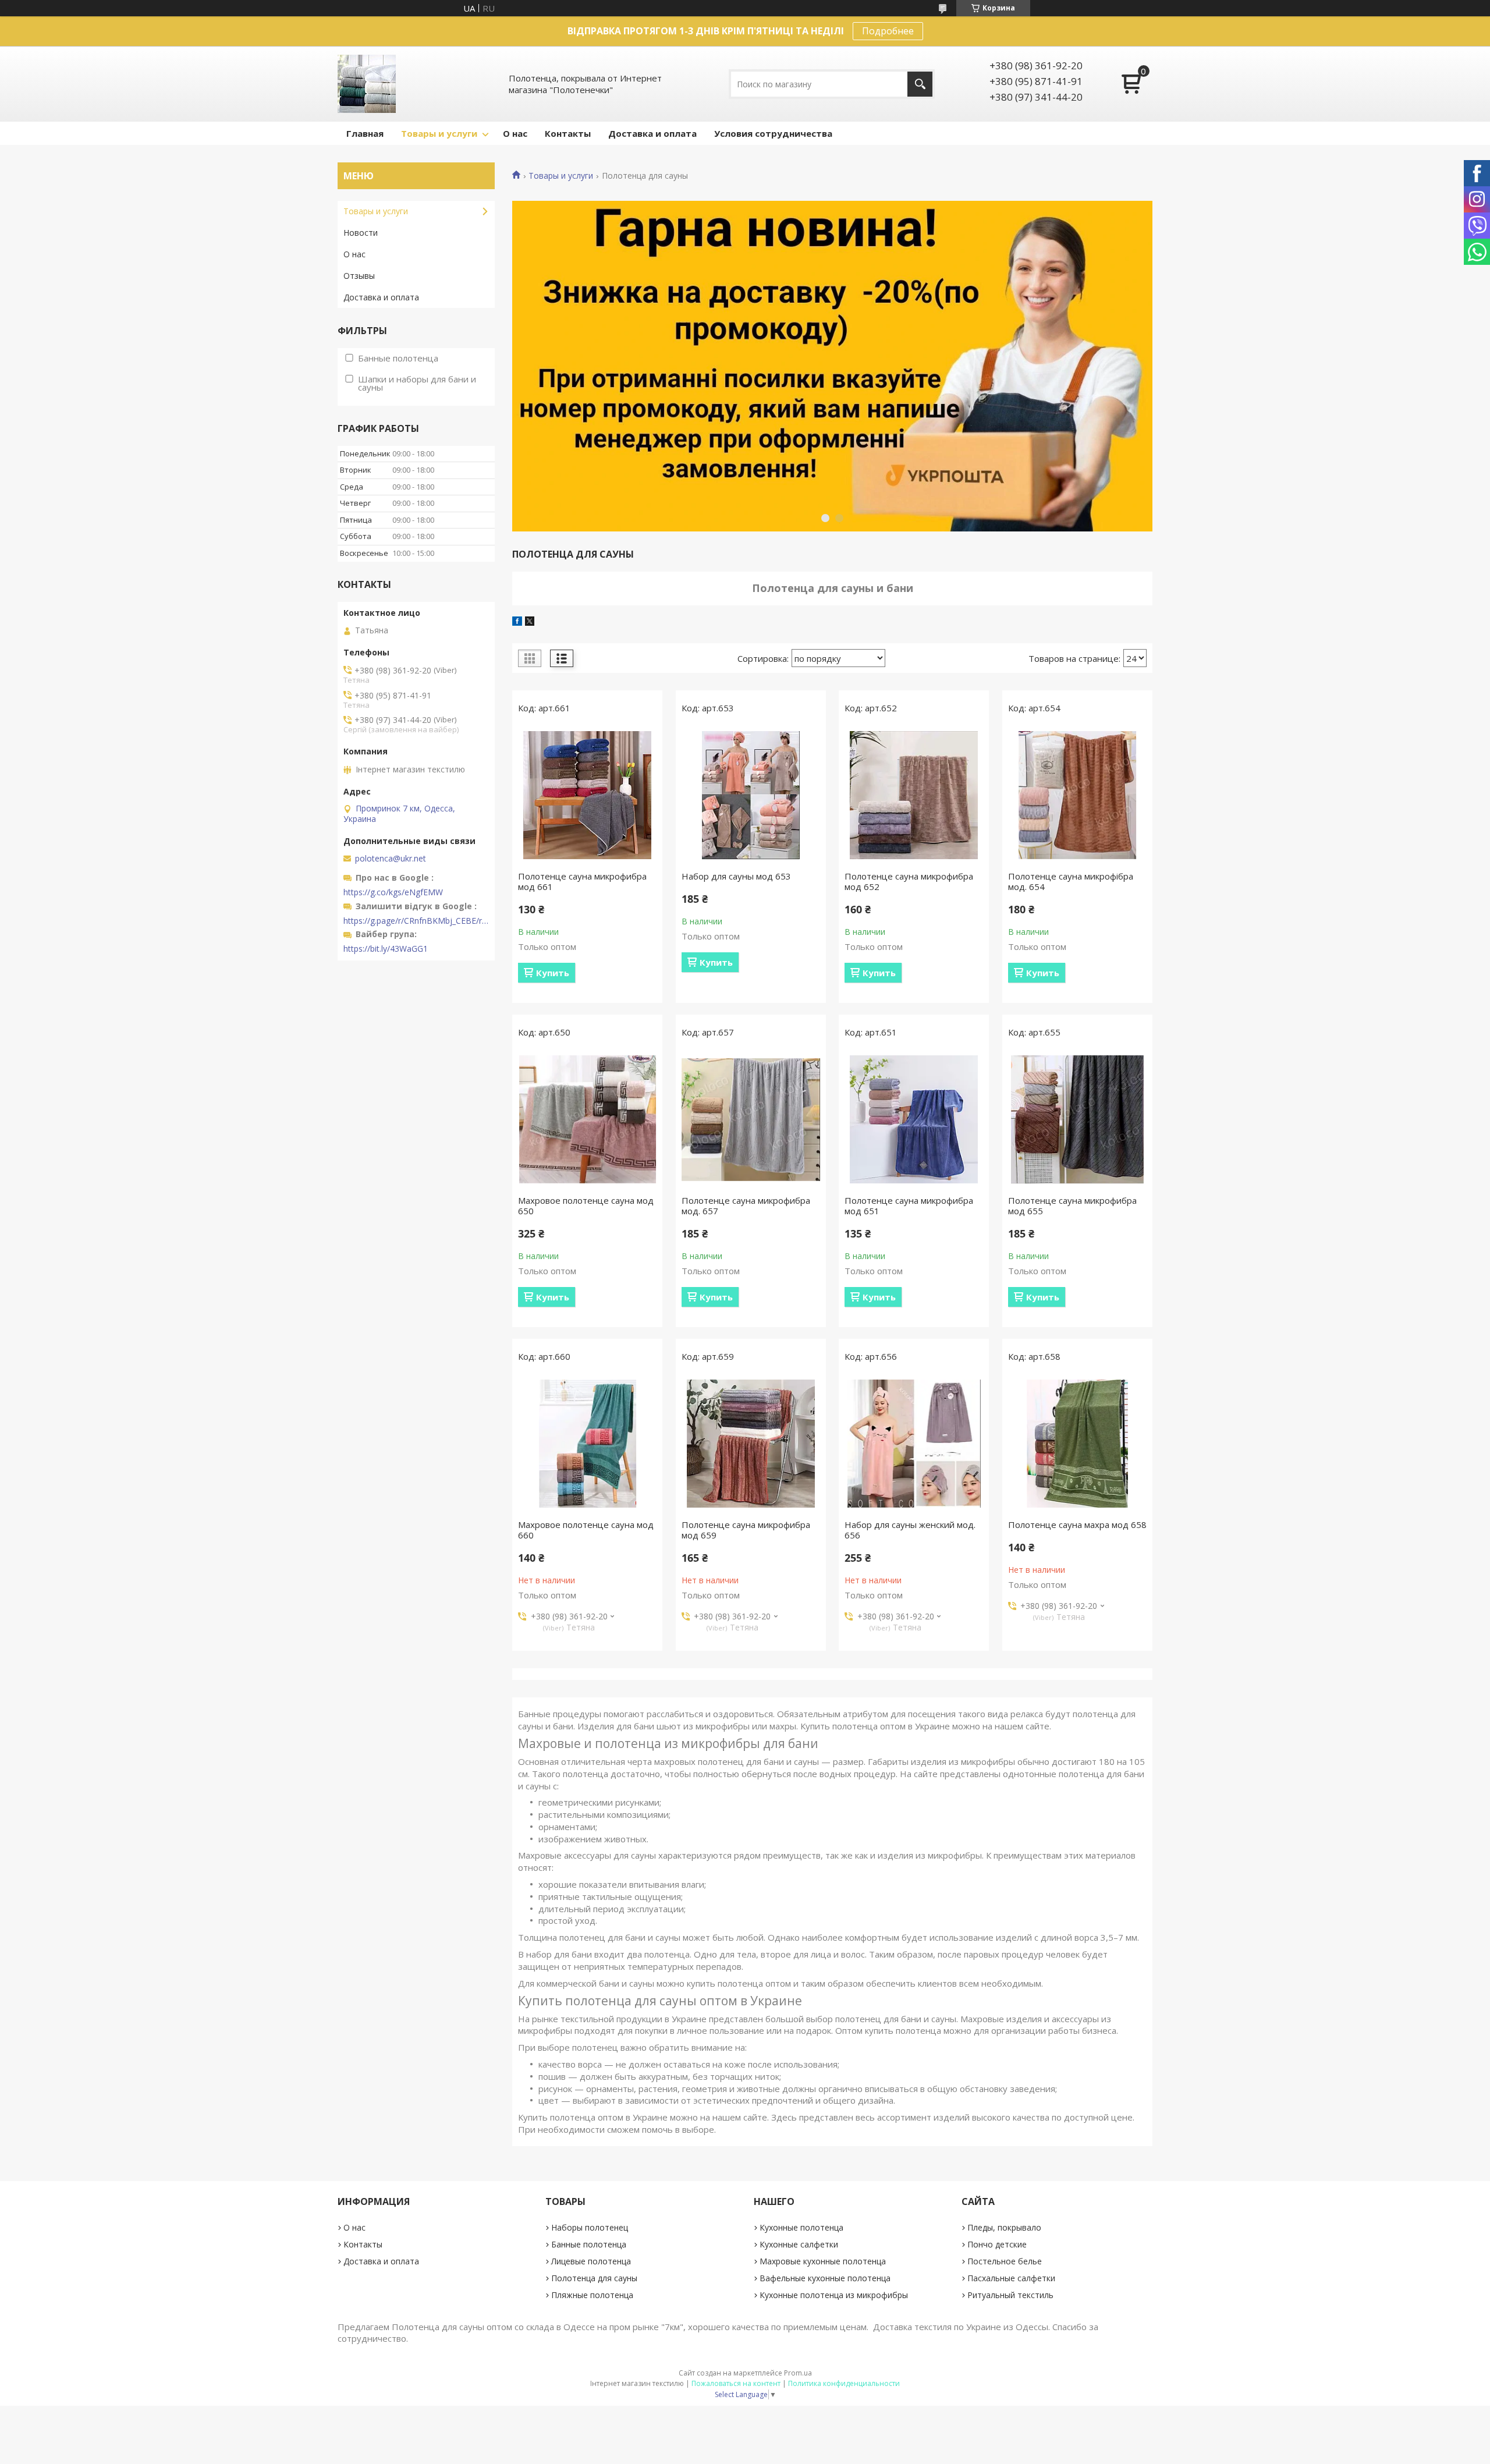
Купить (553, 973)
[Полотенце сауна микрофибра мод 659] (751, 1444)
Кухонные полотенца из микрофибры (834, 2295)
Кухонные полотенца (801, 2227)
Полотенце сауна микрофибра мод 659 (746, 1530)
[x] (530, 622)
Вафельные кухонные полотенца (825, 2278)
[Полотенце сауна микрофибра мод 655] (1077, 1119)
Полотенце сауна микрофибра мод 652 (909, 881)
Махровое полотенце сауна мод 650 (586, 1206)
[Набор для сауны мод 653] (751, 795)
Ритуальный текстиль (1010, 2295)
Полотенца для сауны (594, 2278)
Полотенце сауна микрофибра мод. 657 (746, 1206)
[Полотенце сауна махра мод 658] (1077, 1444)
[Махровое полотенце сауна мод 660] (587, 1444)
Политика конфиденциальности (844, 2383)
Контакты (568, 133)
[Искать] (920, 84)
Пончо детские (997, 2244)
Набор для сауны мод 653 (736, 876)
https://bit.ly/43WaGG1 (386, 949)
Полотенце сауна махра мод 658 (1077, 1525)
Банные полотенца (589, 2244)
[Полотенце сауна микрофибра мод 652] (914, 795)
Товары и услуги (439, 133)
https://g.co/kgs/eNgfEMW (393, 892)
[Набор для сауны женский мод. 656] (914, 1444)
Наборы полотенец (590, 2227)
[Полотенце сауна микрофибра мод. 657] (751, 1119)
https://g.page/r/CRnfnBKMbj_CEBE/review (416, 921)
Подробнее (888, 31)
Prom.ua (798, 2373)
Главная (365, 133)
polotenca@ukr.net (391, 859)
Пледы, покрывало (1004, 2227)
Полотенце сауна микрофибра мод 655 (1072, 1206)
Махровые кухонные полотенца (823, 2261)
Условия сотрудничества (773, 133)
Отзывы (359, 276)
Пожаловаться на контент (736, 2383)
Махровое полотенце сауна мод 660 (586, 1530)
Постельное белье (1005, 2261)
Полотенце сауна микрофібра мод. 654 (1071, 881)
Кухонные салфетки (799, 2244)
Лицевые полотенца (591, 2261)
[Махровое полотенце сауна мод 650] (587, 1119)
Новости (361, 233)
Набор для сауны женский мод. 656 (910, 1530)
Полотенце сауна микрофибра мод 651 (909, 1206)
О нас (515, 133)
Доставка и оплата (652, 133)
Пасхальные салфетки (1011, 2278)
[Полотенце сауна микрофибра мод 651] (914, 1119)
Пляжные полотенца (592, 2295)
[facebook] (517, 622)
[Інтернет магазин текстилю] (367, 84)
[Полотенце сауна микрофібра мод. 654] (1077, 795)
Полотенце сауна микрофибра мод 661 (582, 881)
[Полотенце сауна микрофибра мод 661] (587, 795)
